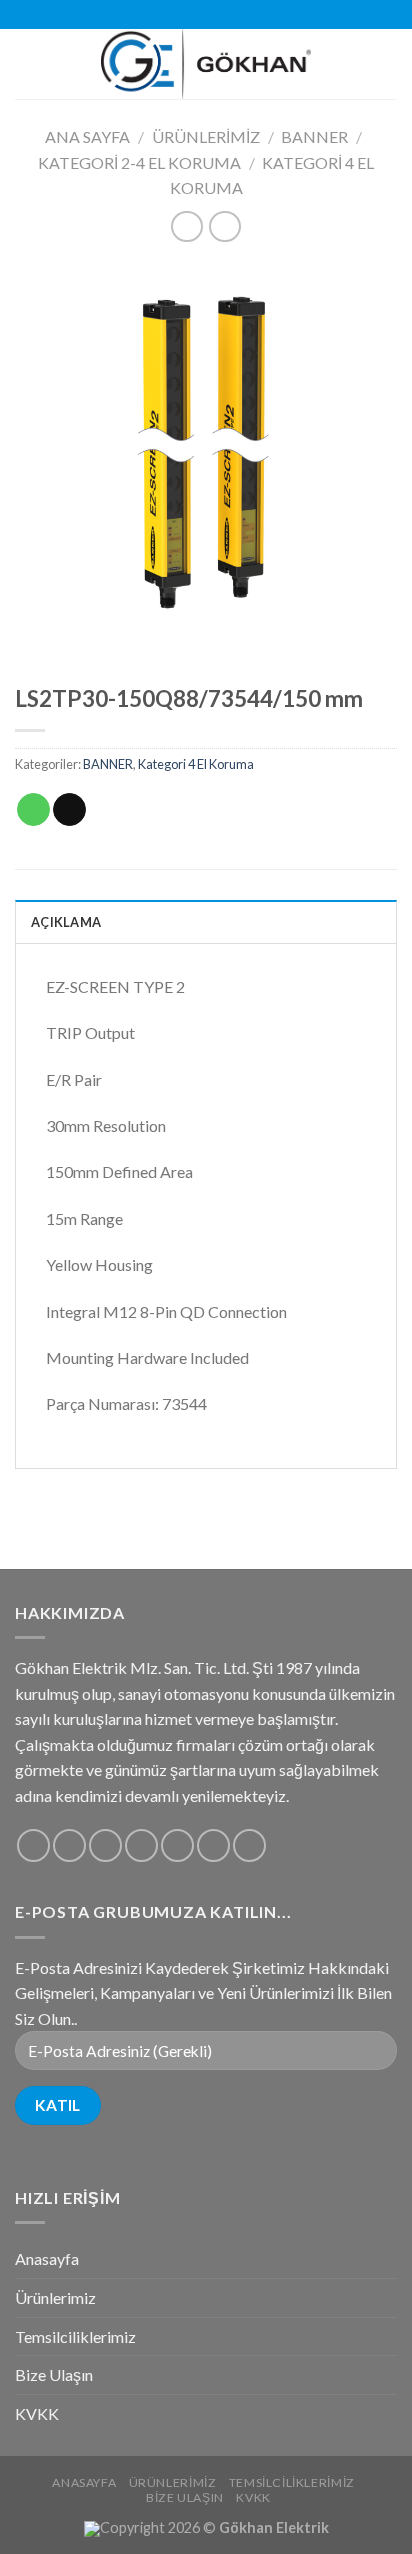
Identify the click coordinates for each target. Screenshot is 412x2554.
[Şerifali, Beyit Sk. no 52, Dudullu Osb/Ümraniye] (174, 14)
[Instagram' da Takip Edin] (69, 1845)
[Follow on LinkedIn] (213, 1845)
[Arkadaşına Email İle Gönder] (69, 810)
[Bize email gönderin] (141, 1845)
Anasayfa (47, 2258)
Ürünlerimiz (206, 136)
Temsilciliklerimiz (75, 2336)
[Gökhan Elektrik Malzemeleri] (206, 64)
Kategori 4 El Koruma (196, 764)
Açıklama (66, 922)
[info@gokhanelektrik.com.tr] (205, 14)
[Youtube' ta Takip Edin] (249, 1845)
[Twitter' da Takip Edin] (105, 1845)
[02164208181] (237, 14)
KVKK (37, 2413)
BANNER (314, 136)
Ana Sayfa (87, 136)
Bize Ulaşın (54, 2374)
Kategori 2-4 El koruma (139, 162)
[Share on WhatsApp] (33, 810)
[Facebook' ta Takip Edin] (33, 1845)
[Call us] (177, 1845)
